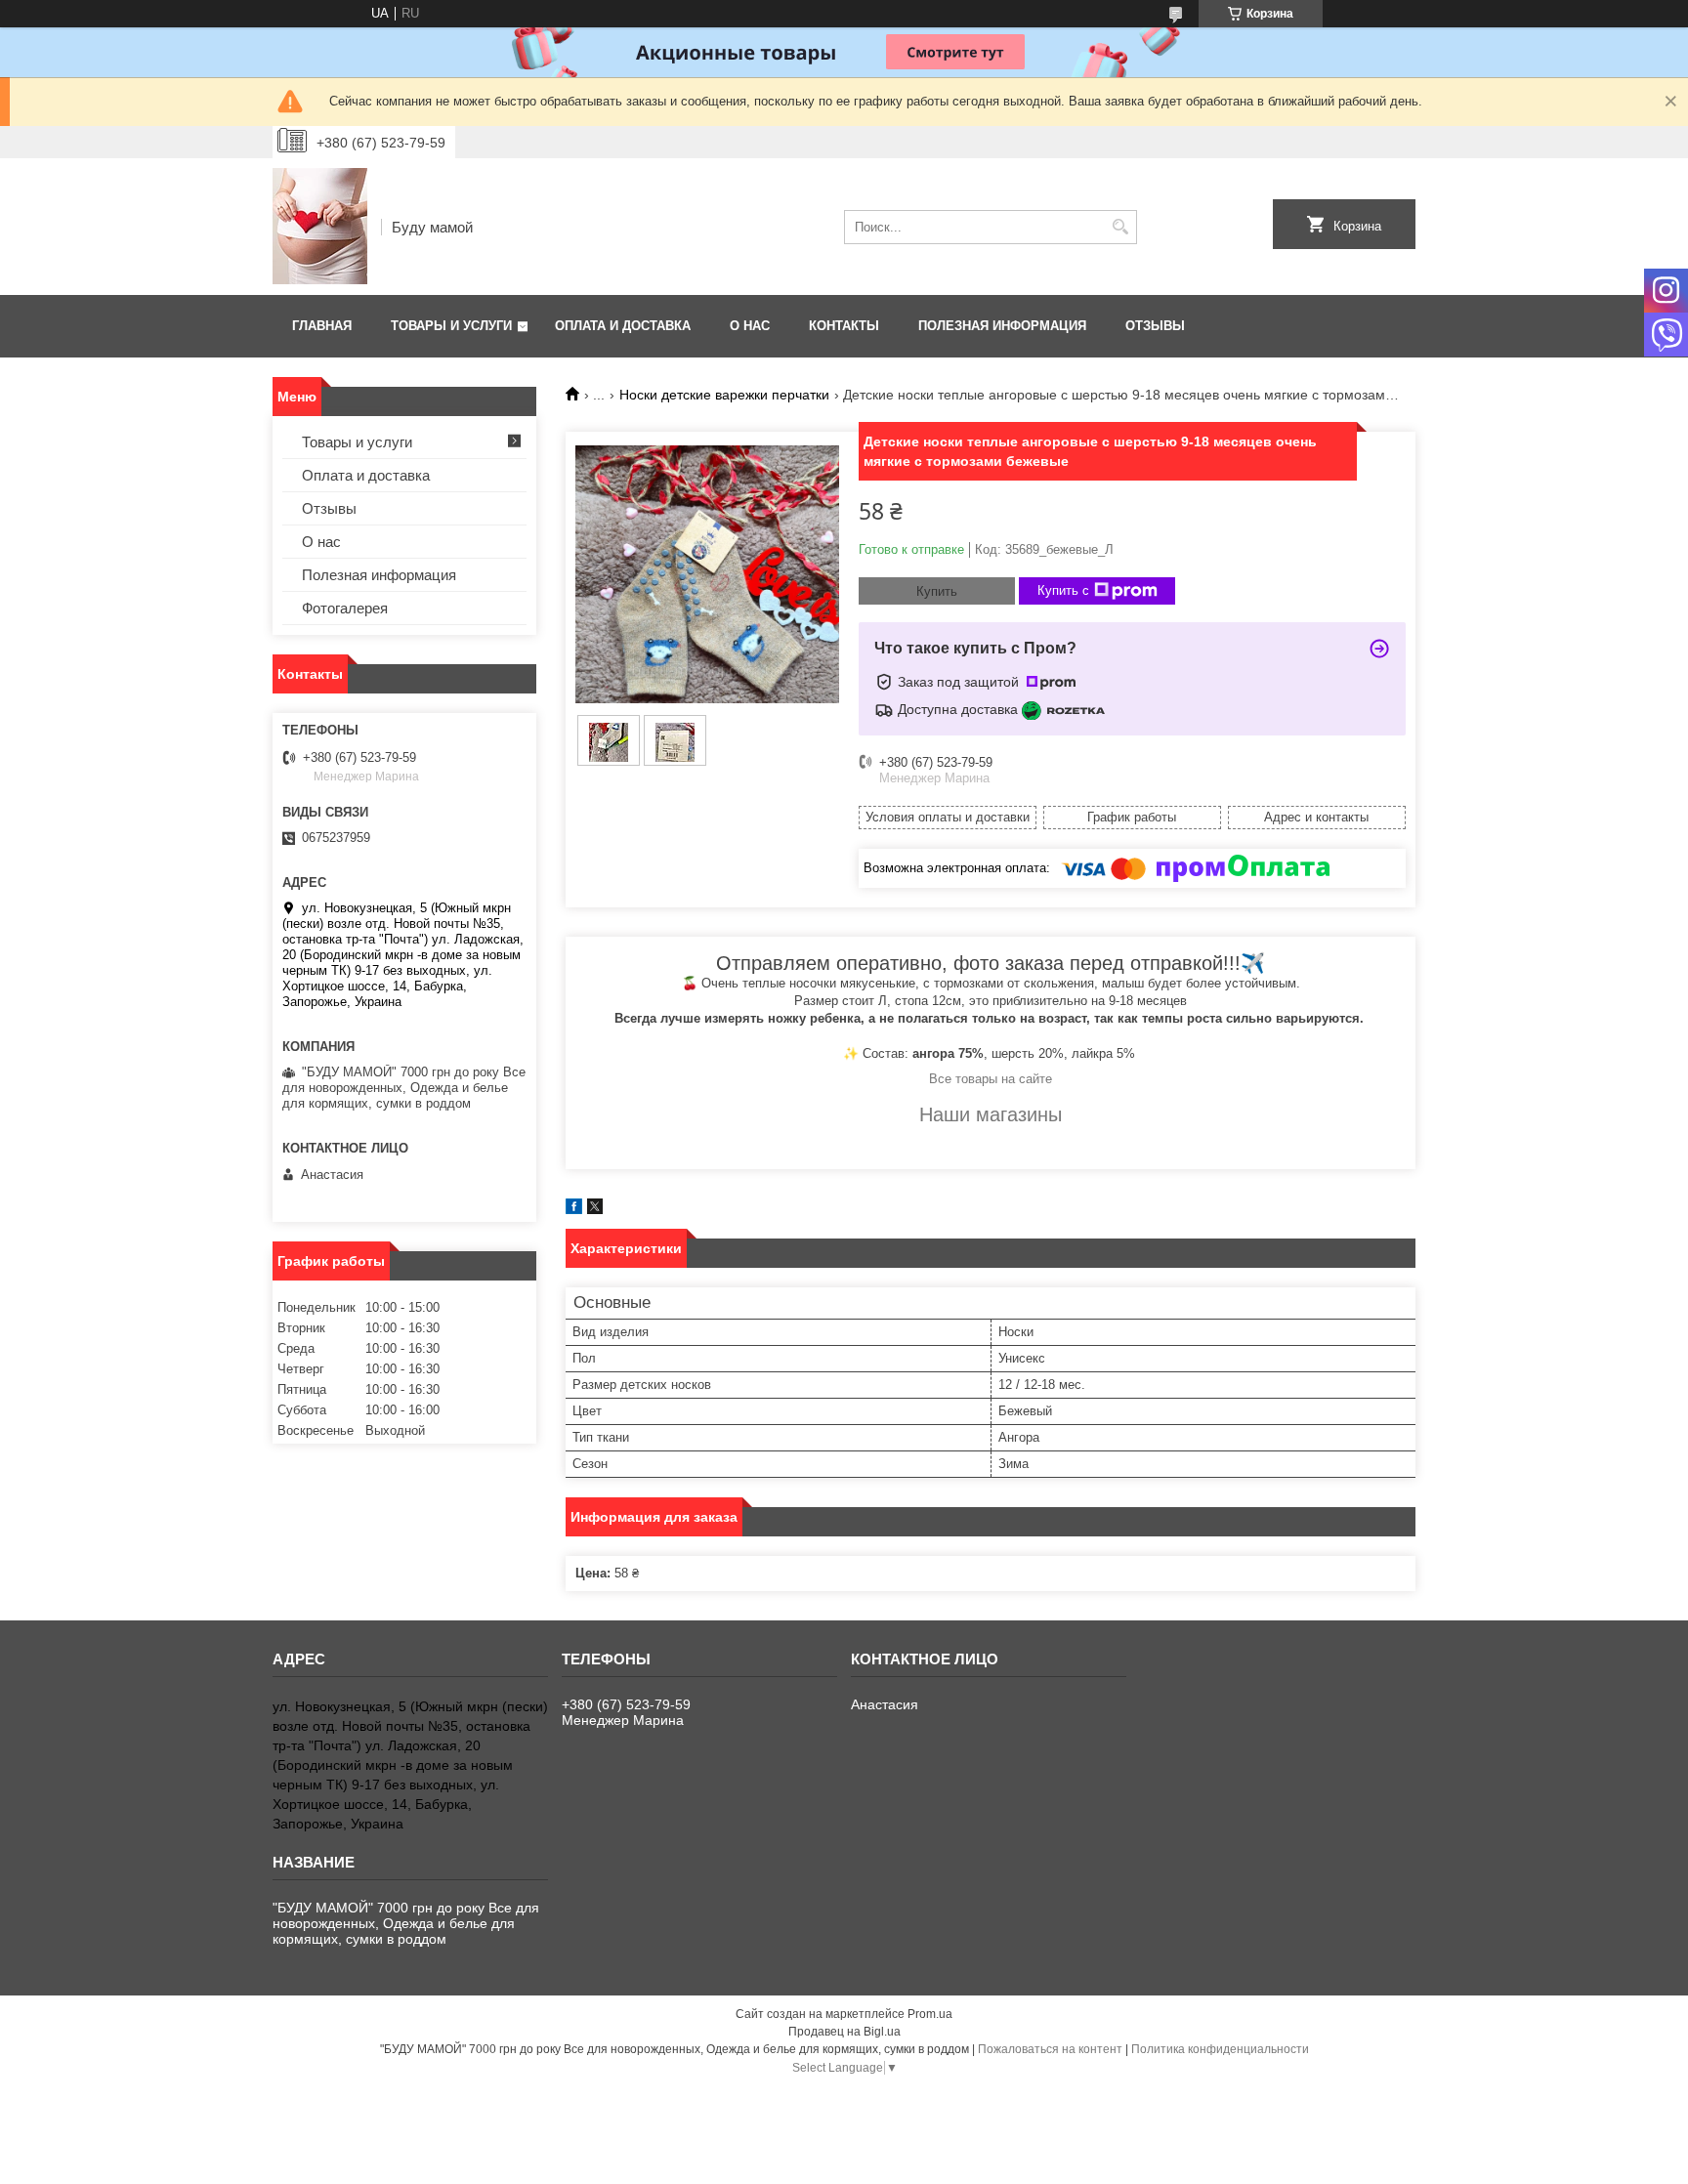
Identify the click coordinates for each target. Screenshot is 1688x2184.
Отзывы (1155, 326)
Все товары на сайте (991, 1079)
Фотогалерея (345, 608)
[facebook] (574, 1210)
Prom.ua (930, 2014)
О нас (750, 326)
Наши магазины (991, 1114)
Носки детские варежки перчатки (724, 395)
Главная (322, 326)
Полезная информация (1002, 326)
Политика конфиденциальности (1220, 2049)
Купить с (1063, 590)
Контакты (844, 326)
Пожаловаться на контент (1050, 2049)
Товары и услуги (451, 326)
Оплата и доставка (623, 326)
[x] (595, 1210)
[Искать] (1120, 227)
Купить (937, 591)
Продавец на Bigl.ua (844, 2032)
